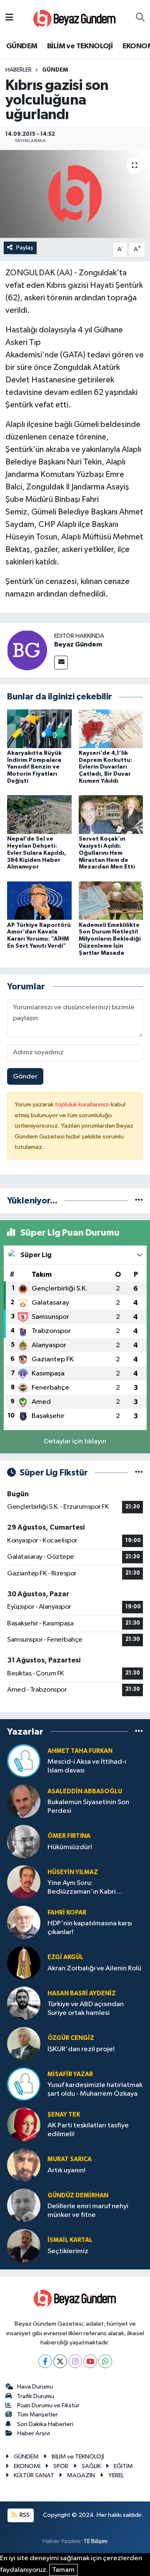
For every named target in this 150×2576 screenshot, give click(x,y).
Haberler (19, 70)
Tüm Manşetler (37, 2415)
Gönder (25, 1077)
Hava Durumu (35, 2387)
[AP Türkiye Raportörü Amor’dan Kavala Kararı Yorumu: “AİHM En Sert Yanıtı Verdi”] (39, 900)
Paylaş (25, 248)
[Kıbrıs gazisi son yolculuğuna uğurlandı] (75, 194)
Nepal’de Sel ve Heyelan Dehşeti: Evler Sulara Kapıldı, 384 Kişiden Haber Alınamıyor (37, 853)
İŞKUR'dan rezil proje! (81, 2049)
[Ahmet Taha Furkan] (24, 1761)
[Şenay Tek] (24, 2124)
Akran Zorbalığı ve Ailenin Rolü (94, 1968)
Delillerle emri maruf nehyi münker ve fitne (88, 2211)
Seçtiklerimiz (68, 2251)
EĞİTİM (123, 2466)
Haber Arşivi (34, 2433)
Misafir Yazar (70, 2074)
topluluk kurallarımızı (83, 1105)
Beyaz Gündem (78, 644)
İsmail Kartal (70, 2240)
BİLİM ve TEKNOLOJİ (80, 46)
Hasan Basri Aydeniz (82, 1993)
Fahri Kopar (67, 1913)
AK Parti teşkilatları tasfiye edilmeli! (88, 2130)
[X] (60, 2361)
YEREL (116, 2475)
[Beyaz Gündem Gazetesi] (75, 18)
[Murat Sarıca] (24, 2165)
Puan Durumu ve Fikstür (48, 2405)
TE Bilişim (95, 2541)
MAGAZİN (81, 2475)
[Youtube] (90, 2361)
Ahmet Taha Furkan (80, 1751)
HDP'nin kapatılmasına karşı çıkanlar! (90, 1928)
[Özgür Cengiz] (24, 2043)
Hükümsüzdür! (70, 1847)
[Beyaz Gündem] (27, 650)
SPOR (61, 2466)
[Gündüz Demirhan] (24, 2205)
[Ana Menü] (9, 18)
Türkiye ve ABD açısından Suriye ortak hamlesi (86, 2009)
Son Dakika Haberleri (45, 2424)
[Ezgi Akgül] (24, 1963)
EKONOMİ (27, 2466)
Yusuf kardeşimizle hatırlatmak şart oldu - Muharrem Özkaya (95, 2089)
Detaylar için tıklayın (75, 1442)
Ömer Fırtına (69, 1836)
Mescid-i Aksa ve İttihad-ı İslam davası (87, 1766)
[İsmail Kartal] (24, 2245)
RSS (24, 2515)
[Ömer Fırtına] (24, 1841)
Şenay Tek (64, 2115)
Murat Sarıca (70, 2159)
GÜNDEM (22, 46)
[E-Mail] (61, 663)
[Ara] (140, 18)
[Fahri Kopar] (24, 1922)
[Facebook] (45, 2361)
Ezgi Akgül (65, 1957)
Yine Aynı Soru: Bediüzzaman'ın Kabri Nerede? (82, 1888)
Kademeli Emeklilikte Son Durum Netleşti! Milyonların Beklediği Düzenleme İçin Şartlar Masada (110, 939)
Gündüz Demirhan (78, 2195)
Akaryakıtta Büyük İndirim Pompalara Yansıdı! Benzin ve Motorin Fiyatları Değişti (34, 767)
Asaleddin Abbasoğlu (85, 1791)
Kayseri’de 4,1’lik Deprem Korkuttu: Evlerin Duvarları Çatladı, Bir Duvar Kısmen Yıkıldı (105, 767)
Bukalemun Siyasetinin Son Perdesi (88, 1807)
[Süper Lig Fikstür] (139, 1473)
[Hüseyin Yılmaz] (24, 1882)
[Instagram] (75, 2361)
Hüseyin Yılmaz (73, 1872)
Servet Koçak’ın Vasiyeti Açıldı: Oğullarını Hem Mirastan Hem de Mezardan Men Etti (107, 853)
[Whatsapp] (105, 2361)
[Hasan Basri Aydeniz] (24, 2003)
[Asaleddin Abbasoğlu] (24, 1801)
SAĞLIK (91, 2466)
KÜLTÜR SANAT (34, 2475)
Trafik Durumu (36, 2396)
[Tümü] (139, 1201)
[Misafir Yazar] (24, 2084)
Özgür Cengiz (71, 2038)
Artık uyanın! (66, 2170)
